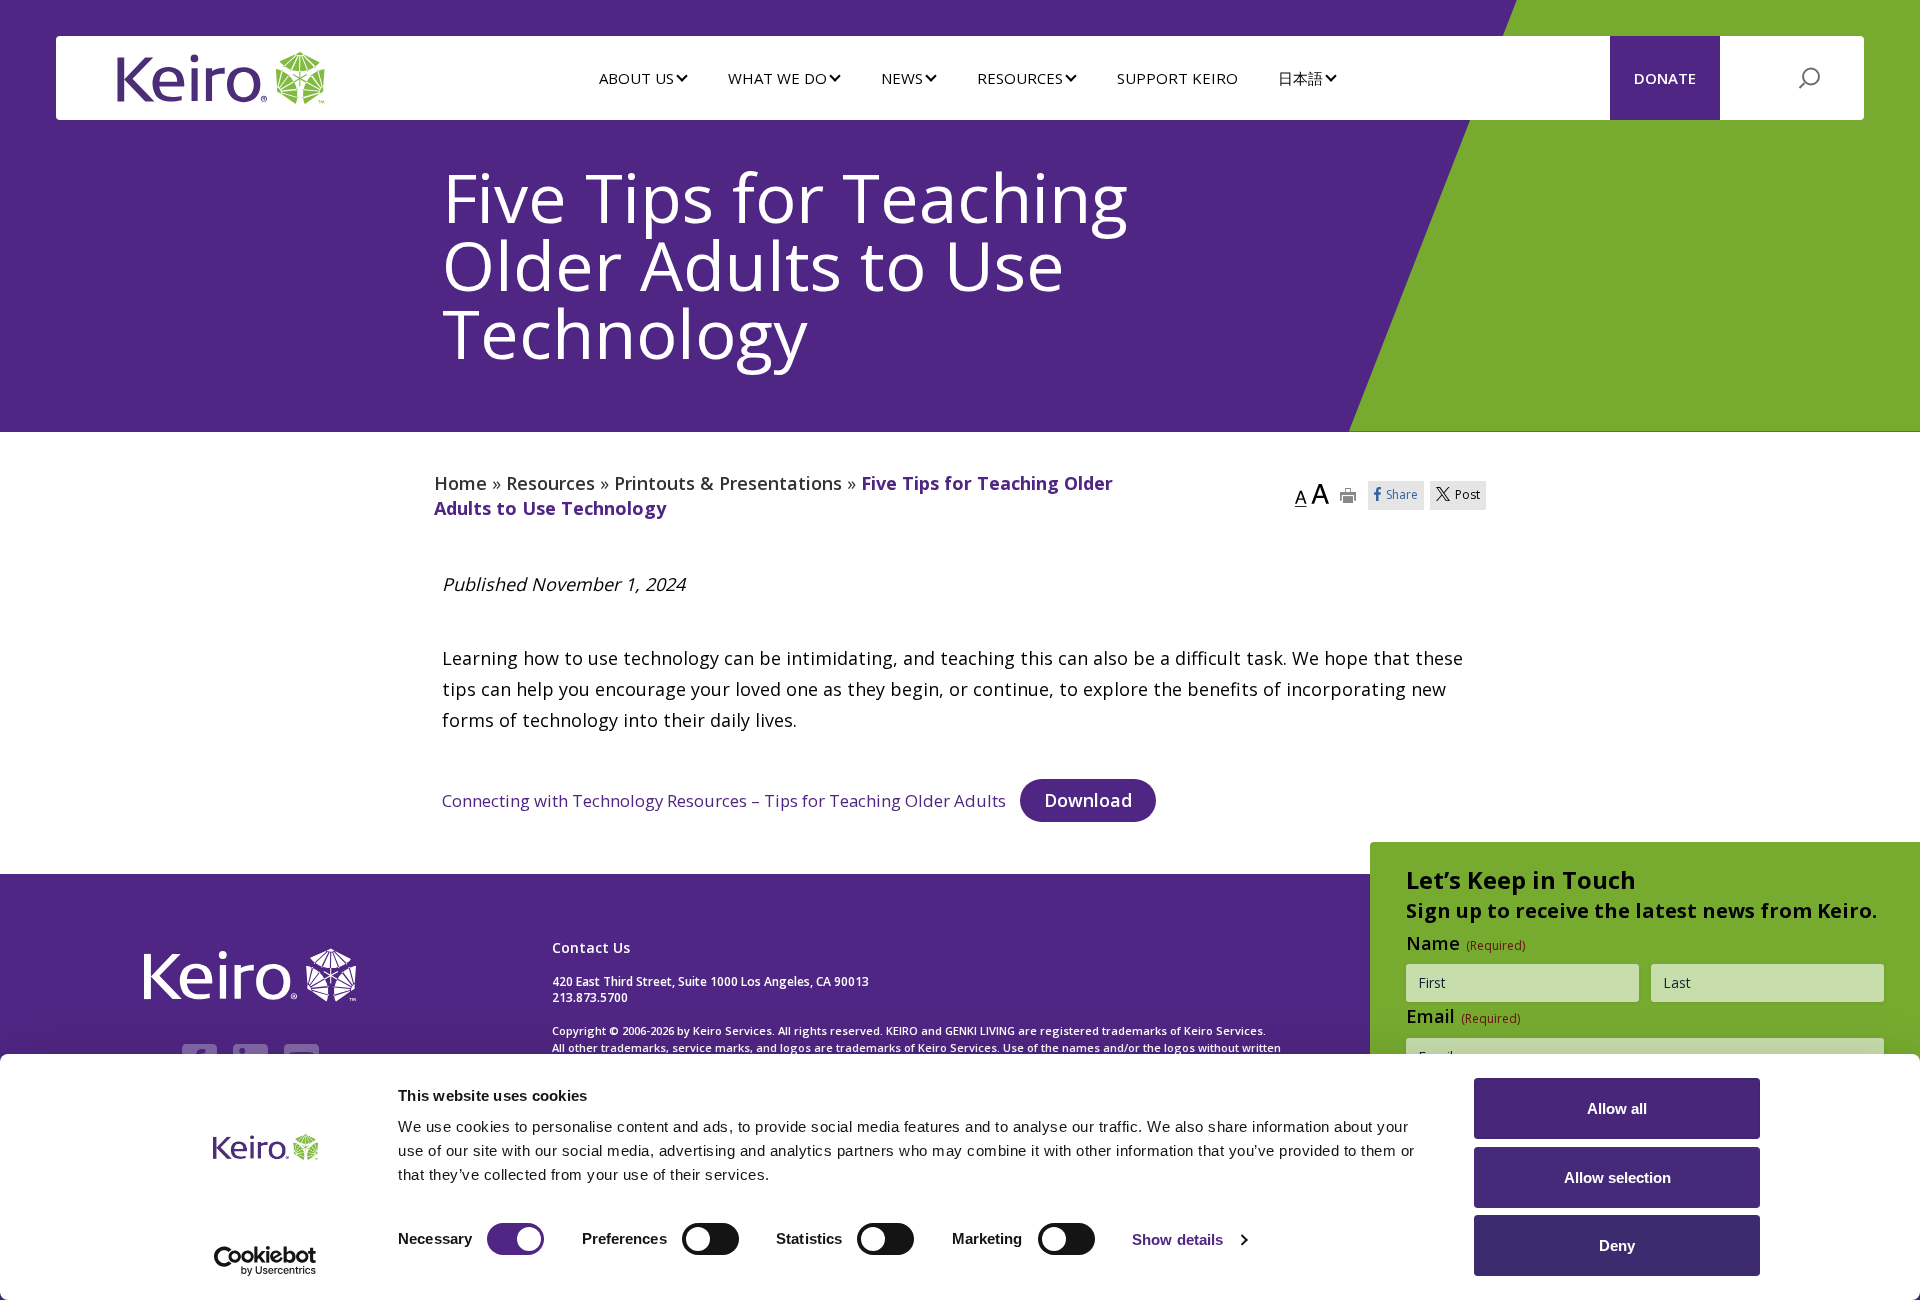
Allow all (1617, 1108)
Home (460, 483)
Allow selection (1617, 1177)
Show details (1177, 1239)
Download (1088, 800)
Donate (1665, 78)
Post (1467, 494)
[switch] (710, 1239)
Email (1463, 1016)
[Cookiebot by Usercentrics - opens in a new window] (265, 1261)
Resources (550, 483)
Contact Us (591, 947)
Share (1402, 494)
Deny (1617, 1245)
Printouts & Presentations (728, 483)
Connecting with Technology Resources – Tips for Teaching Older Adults (724, 800)
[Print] (1348, 495)
